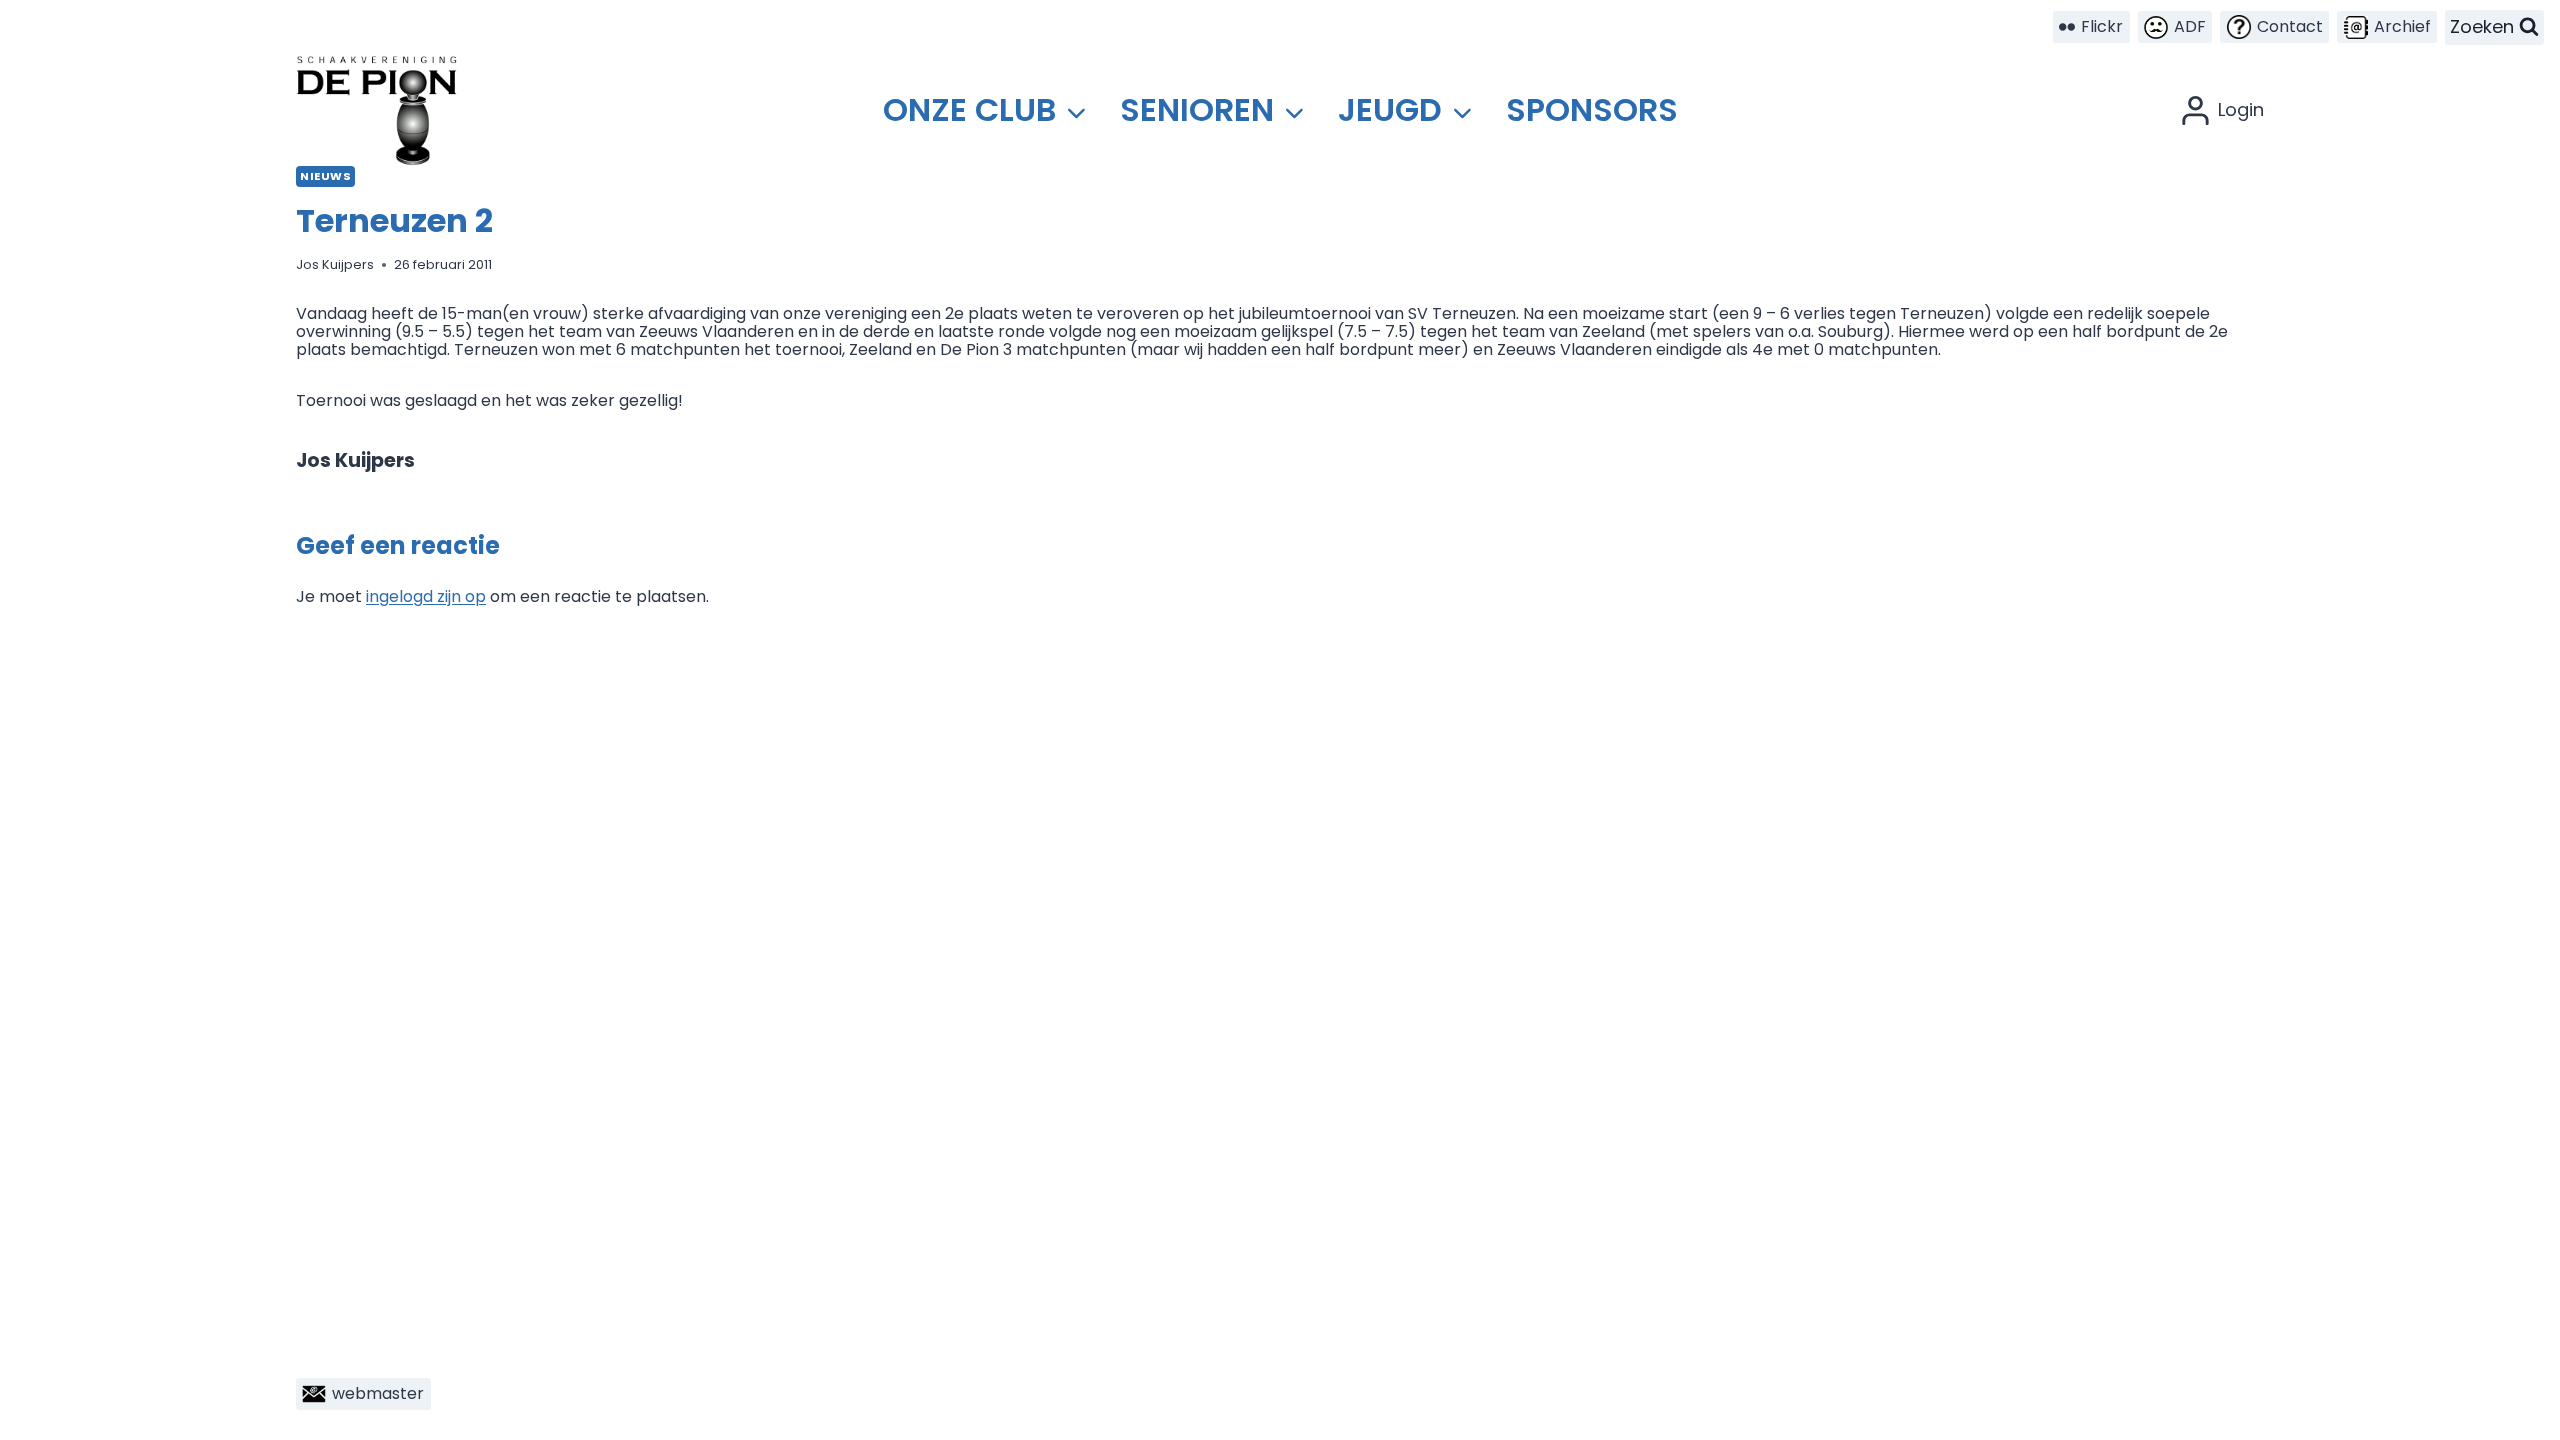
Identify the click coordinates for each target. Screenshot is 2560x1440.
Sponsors (1592, 109)
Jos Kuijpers (335, 264)
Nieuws (325, 176)
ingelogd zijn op (426, 596)
